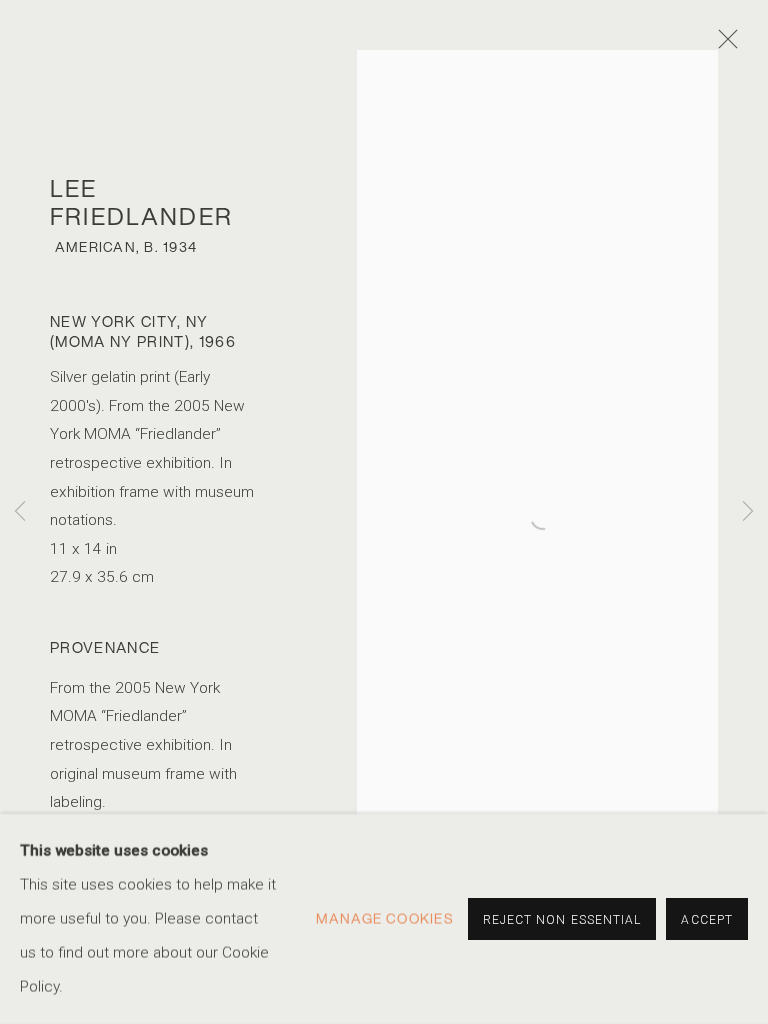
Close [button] (723, 45)
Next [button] (748, 512)
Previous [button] (20, 512)
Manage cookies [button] (385, 919)
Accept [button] (707, 920)
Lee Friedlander (141, 202)
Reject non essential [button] (562, 920)
